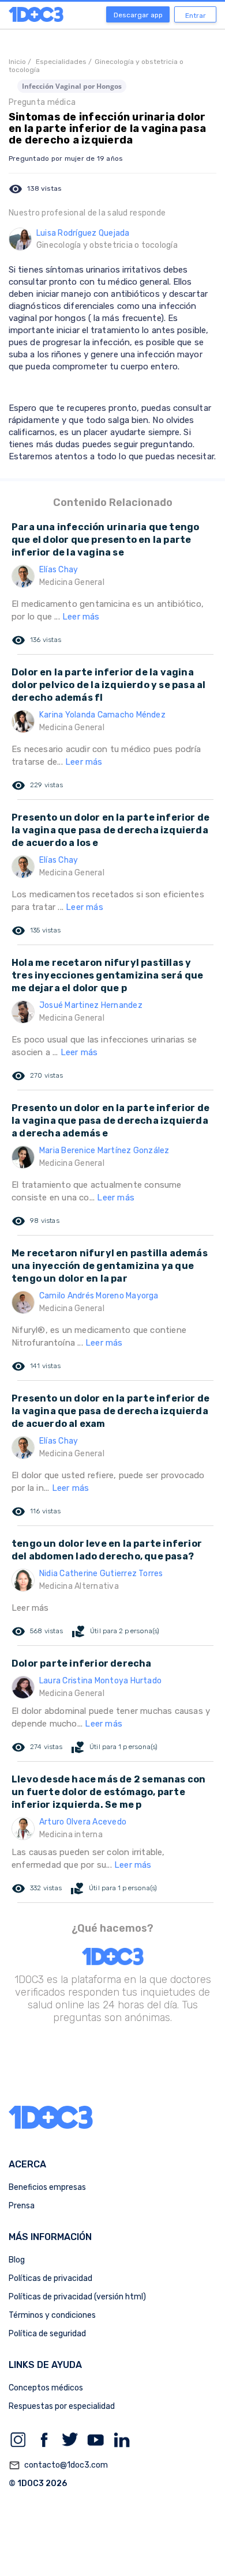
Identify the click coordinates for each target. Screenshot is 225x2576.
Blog (17, 2260)
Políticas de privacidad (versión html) (77, 2297)
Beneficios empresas (47, 2187)
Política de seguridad (47, 2334)
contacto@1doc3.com (58, 2465)
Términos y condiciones (52, 2315)
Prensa (22, 2206)
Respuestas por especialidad (62, 2406)
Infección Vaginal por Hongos (72, 86)
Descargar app (138, 15)
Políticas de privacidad (50, 2278)
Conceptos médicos (46, 2388)
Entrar (196, 16)
